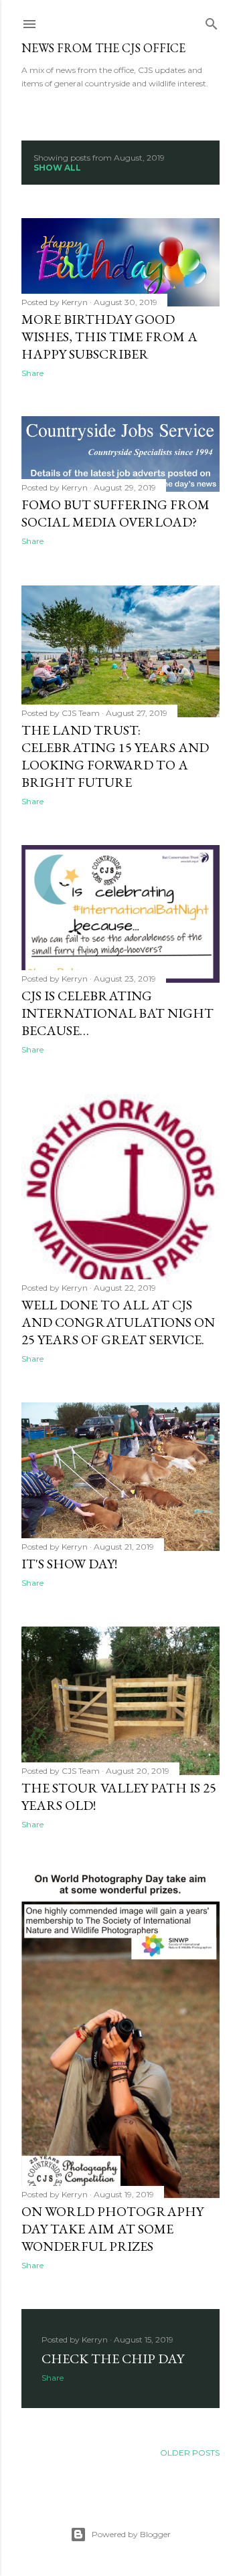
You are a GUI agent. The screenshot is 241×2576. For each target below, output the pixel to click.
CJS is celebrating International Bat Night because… (117, 1013)
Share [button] (32, 373)
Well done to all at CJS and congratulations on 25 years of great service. (118, 1322)
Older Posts (190, 2453)
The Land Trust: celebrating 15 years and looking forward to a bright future (115, 756)
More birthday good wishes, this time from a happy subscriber (109, 337)
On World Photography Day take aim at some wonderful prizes (112, 2229)
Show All (57, 168)
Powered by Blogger (131, 2534)
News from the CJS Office (103, 48)
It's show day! (69, 1564)
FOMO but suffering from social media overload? (115, 513)
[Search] (212, 21)
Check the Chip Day (113, 2359)
